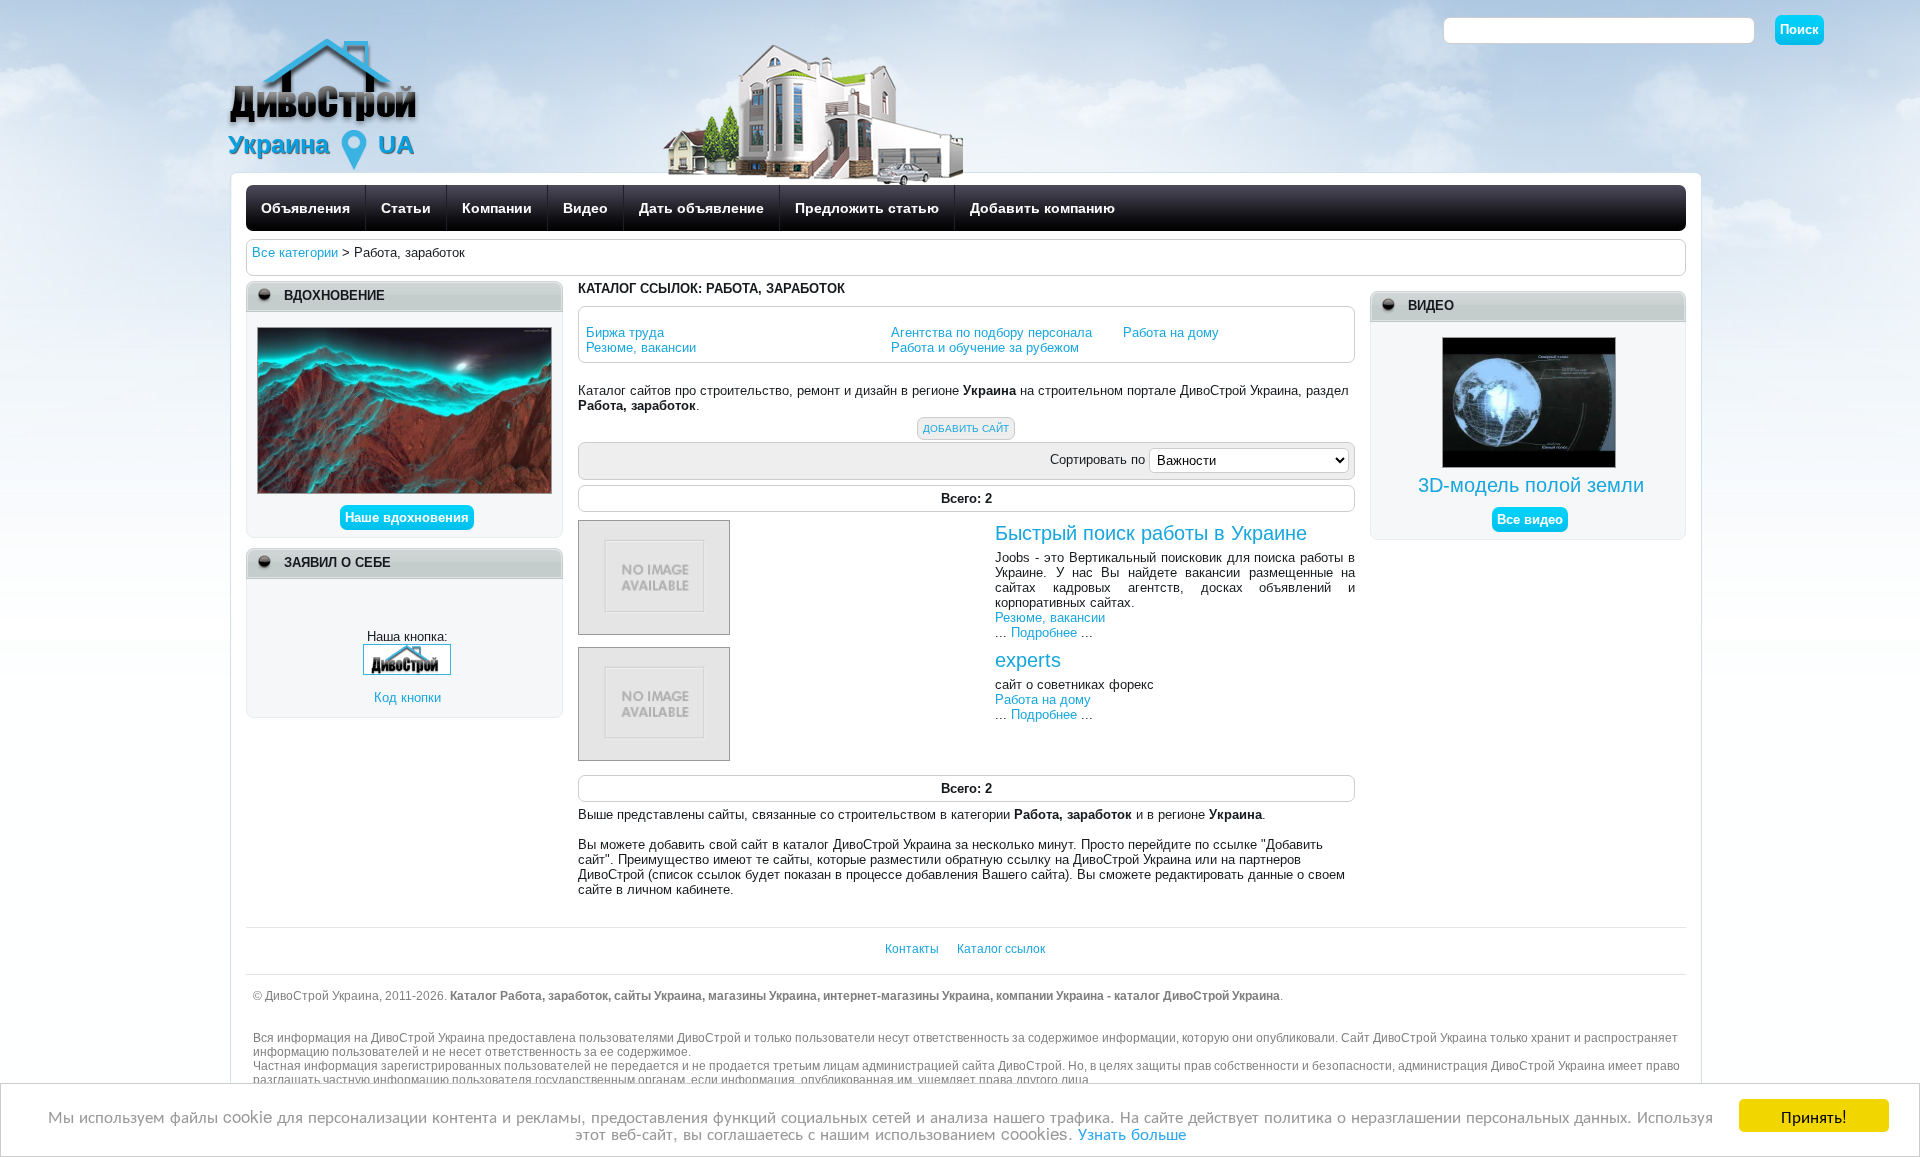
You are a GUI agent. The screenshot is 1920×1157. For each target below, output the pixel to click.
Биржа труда (625, 332)
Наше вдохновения (407, 517)
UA (396, 144)
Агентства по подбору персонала (991, 332)
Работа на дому (1171, 332)
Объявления (305, 208)
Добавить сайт (966, 428)
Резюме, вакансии (641, 347)
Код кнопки (407, 697)
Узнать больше (1132, 1132)
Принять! (1814, 1115)
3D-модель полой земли (1531, 485)
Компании (497, 208)
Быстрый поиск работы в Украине (1151, 533)
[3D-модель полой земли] (1531, 344)
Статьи (406, 208)
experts (1028, 660)
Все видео (1530, 519)
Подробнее (1044, 632)
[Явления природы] (404, 334)
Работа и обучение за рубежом (985, 347)
